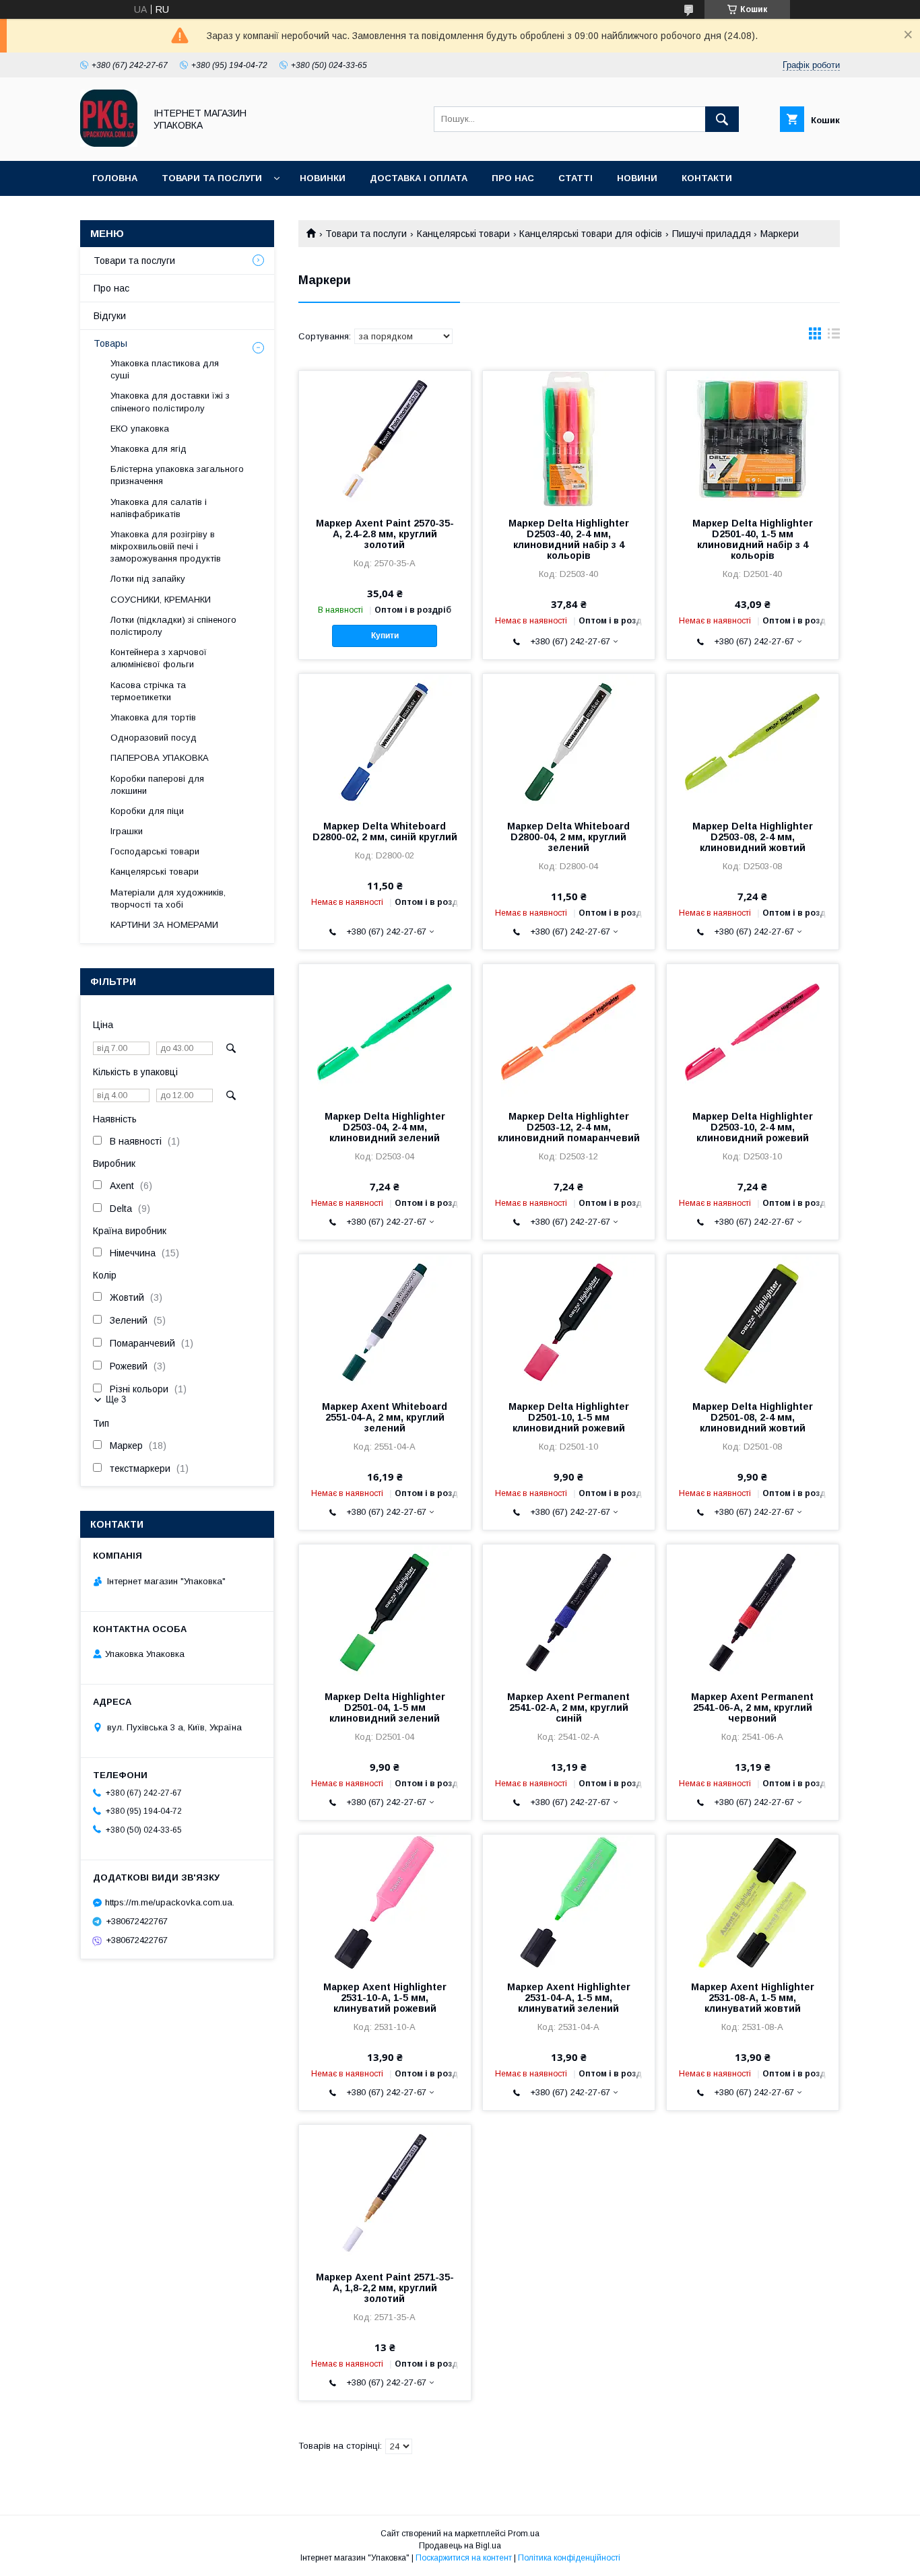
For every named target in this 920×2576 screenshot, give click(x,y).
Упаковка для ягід (149, 449)
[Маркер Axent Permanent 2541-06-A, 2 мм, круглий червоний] (753, 1612)
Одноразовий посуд (154, 738)
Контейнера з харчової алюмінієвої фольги (159, 658)
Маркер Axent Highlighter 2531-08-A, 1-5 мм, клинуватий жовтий (753, 1998)
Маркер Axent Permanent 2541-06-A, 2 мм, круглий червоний (752, 1707)
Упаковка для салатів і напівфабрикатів (159, 508)
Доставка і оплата (419, 178)
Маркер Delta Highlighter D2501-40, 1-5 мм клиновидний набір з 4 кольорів (753, 539)
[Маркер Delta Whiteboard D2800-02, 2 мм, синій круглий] (385, 741)
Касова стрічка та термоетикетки (148, 691)
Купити (385, 636)
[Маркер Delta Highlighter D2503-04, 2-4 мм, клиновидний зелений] (385, 1031)
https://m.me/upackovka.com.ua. (170, 1902)
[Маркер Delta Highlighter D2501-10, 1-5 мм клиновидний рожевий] (569, 1322)
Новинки (323, 178)
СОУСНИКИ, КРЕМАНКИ (161, 600)
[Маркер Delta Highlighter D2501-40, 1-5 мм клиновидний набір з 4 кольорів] (753, 438)
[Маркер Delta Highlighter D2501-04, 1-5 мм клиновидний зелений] (385, 1612)
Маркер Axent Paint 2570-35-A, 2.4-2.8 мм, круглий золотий (385, 534)
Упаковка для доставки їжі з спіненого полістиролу (170, 402)
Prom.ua (524, 2534)
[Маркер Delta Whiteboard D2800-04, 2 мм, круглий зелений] (569, 741)
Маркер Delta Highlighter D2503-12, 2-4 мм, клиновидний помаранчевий (569, 1127)
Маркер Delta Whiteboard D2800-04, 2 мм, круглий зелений (568, 837)
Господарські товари (155, 851)
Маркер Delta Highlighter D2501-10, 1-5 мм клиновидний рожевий (569, 1417)
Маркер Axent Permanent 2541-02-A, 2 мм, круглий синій (568, 1707)
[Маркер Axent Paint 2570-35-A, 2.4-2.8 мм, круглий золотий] (385, 438)
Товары (110, 343)
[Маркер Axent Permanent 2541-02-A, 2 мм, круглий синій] (569, 1612)
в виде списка (834, 337)
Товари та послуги (212, 178)
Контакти (707, 178)
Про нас (513, 178)
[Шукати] (722, 119)
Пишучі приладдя (712, 234)
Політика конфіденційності (569, 2558)
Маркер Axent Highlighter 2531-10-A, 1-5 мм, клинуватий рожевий (385, 1998)
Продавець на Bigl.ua (460, 2546)
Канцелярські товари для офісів (591, 234)
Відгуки (110, 316)
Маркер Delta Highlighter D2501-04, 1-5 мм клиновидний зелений (385, 1707)
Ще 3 (116, 1399)
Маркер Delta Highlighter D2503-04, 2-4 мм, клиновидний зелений (385, 1127)
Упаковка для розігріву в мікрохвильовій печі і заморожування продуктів (166, 546)
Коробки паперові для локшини (157, 785)
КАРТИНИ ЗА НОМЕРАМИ (164, 925)
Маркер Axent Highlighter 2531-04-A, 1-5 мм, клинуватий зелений (569, 1998)
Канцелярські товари (463, 234)
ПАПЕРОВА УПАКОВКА (160, 758)
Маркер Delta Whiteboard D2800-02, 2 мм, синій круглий (385, 832)
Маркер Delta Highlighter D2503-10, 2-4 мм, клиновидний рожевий (753, 1127)
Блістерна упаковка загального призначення (177, 475)
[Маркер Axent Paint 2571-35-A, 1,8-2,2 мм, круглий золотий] (385, 2192)
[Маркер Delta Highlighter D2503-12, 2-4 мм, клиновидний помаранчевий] (569, 1031)
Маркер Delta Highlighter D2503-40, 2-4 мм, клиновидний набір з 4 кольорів (569, 539)
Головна (115, 178)
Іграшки (127, 831)
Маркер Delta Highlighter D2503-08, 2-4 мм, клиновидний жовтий (753, 837)
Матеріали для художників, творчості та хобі (168, 899)
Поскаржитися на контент (464, 2558)
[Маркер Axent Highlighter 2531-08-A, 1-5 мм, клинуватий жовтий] (753, 1902)
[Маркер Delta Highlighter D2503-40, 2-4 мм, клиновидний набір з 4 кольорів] (569, 438)
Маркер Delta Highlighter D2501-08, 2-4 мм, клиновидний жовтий (753, 1417)
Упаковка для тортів (153, 717)
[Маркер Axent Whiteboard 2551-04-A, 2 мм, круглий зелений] (385, 1322)
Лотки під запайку (148, 579)
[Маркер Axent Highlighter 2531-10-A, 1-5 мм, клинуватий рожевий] (385, 1902)
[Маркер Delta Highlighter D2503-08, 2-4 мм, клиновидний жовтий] (753, 741)
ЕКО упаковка (140, 429)
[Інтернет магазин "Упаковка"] (109, 143)
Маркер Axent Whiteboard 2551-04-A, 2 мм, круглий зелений (385, 1417)
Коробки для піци (147, 811)
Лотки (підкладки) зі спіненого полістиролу (173, 626)
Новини (637, 178)
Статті (576, 178)
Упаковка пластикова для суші (165, 369)
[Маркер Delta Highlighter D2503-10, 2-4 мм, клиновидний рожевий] (753, 1031)
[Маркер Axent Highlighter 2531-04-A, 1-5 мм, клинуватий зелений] (569, 1902)
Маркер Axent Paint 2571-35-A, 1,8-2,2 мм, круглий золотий (385, 2288)
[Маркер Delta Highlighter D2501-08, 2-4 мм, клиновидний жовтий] (753, 1322)
